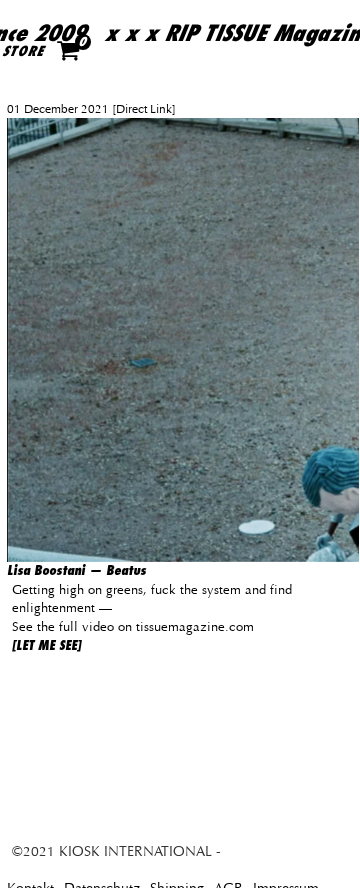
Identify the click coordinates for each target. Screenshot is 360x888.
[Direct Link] (142, 109)
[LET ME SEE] (46, 645)
